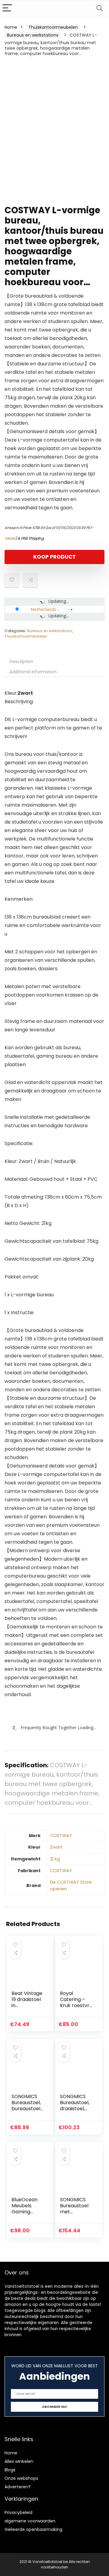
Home (11, 27)
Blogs (10, 2470)
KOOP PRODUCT (54, 557)
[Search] (100, 8)
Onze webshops (21, 2478)
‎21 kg (55, 1859)
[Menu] (7, 8)
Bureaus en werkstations (33, 35)
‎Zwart (56, 1847)
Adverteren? (18, 2487)
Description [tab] (21, 661)
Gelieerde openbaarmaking (33, 2529)
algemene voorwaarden (30, 2521)
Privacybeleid (18, 2512)
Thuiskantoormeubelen (53, 27)
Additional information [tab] (33, 672)
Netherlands (43, 609)
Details (10, 538)
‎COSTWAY (61, 1836)
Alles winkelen (19, 2461)
